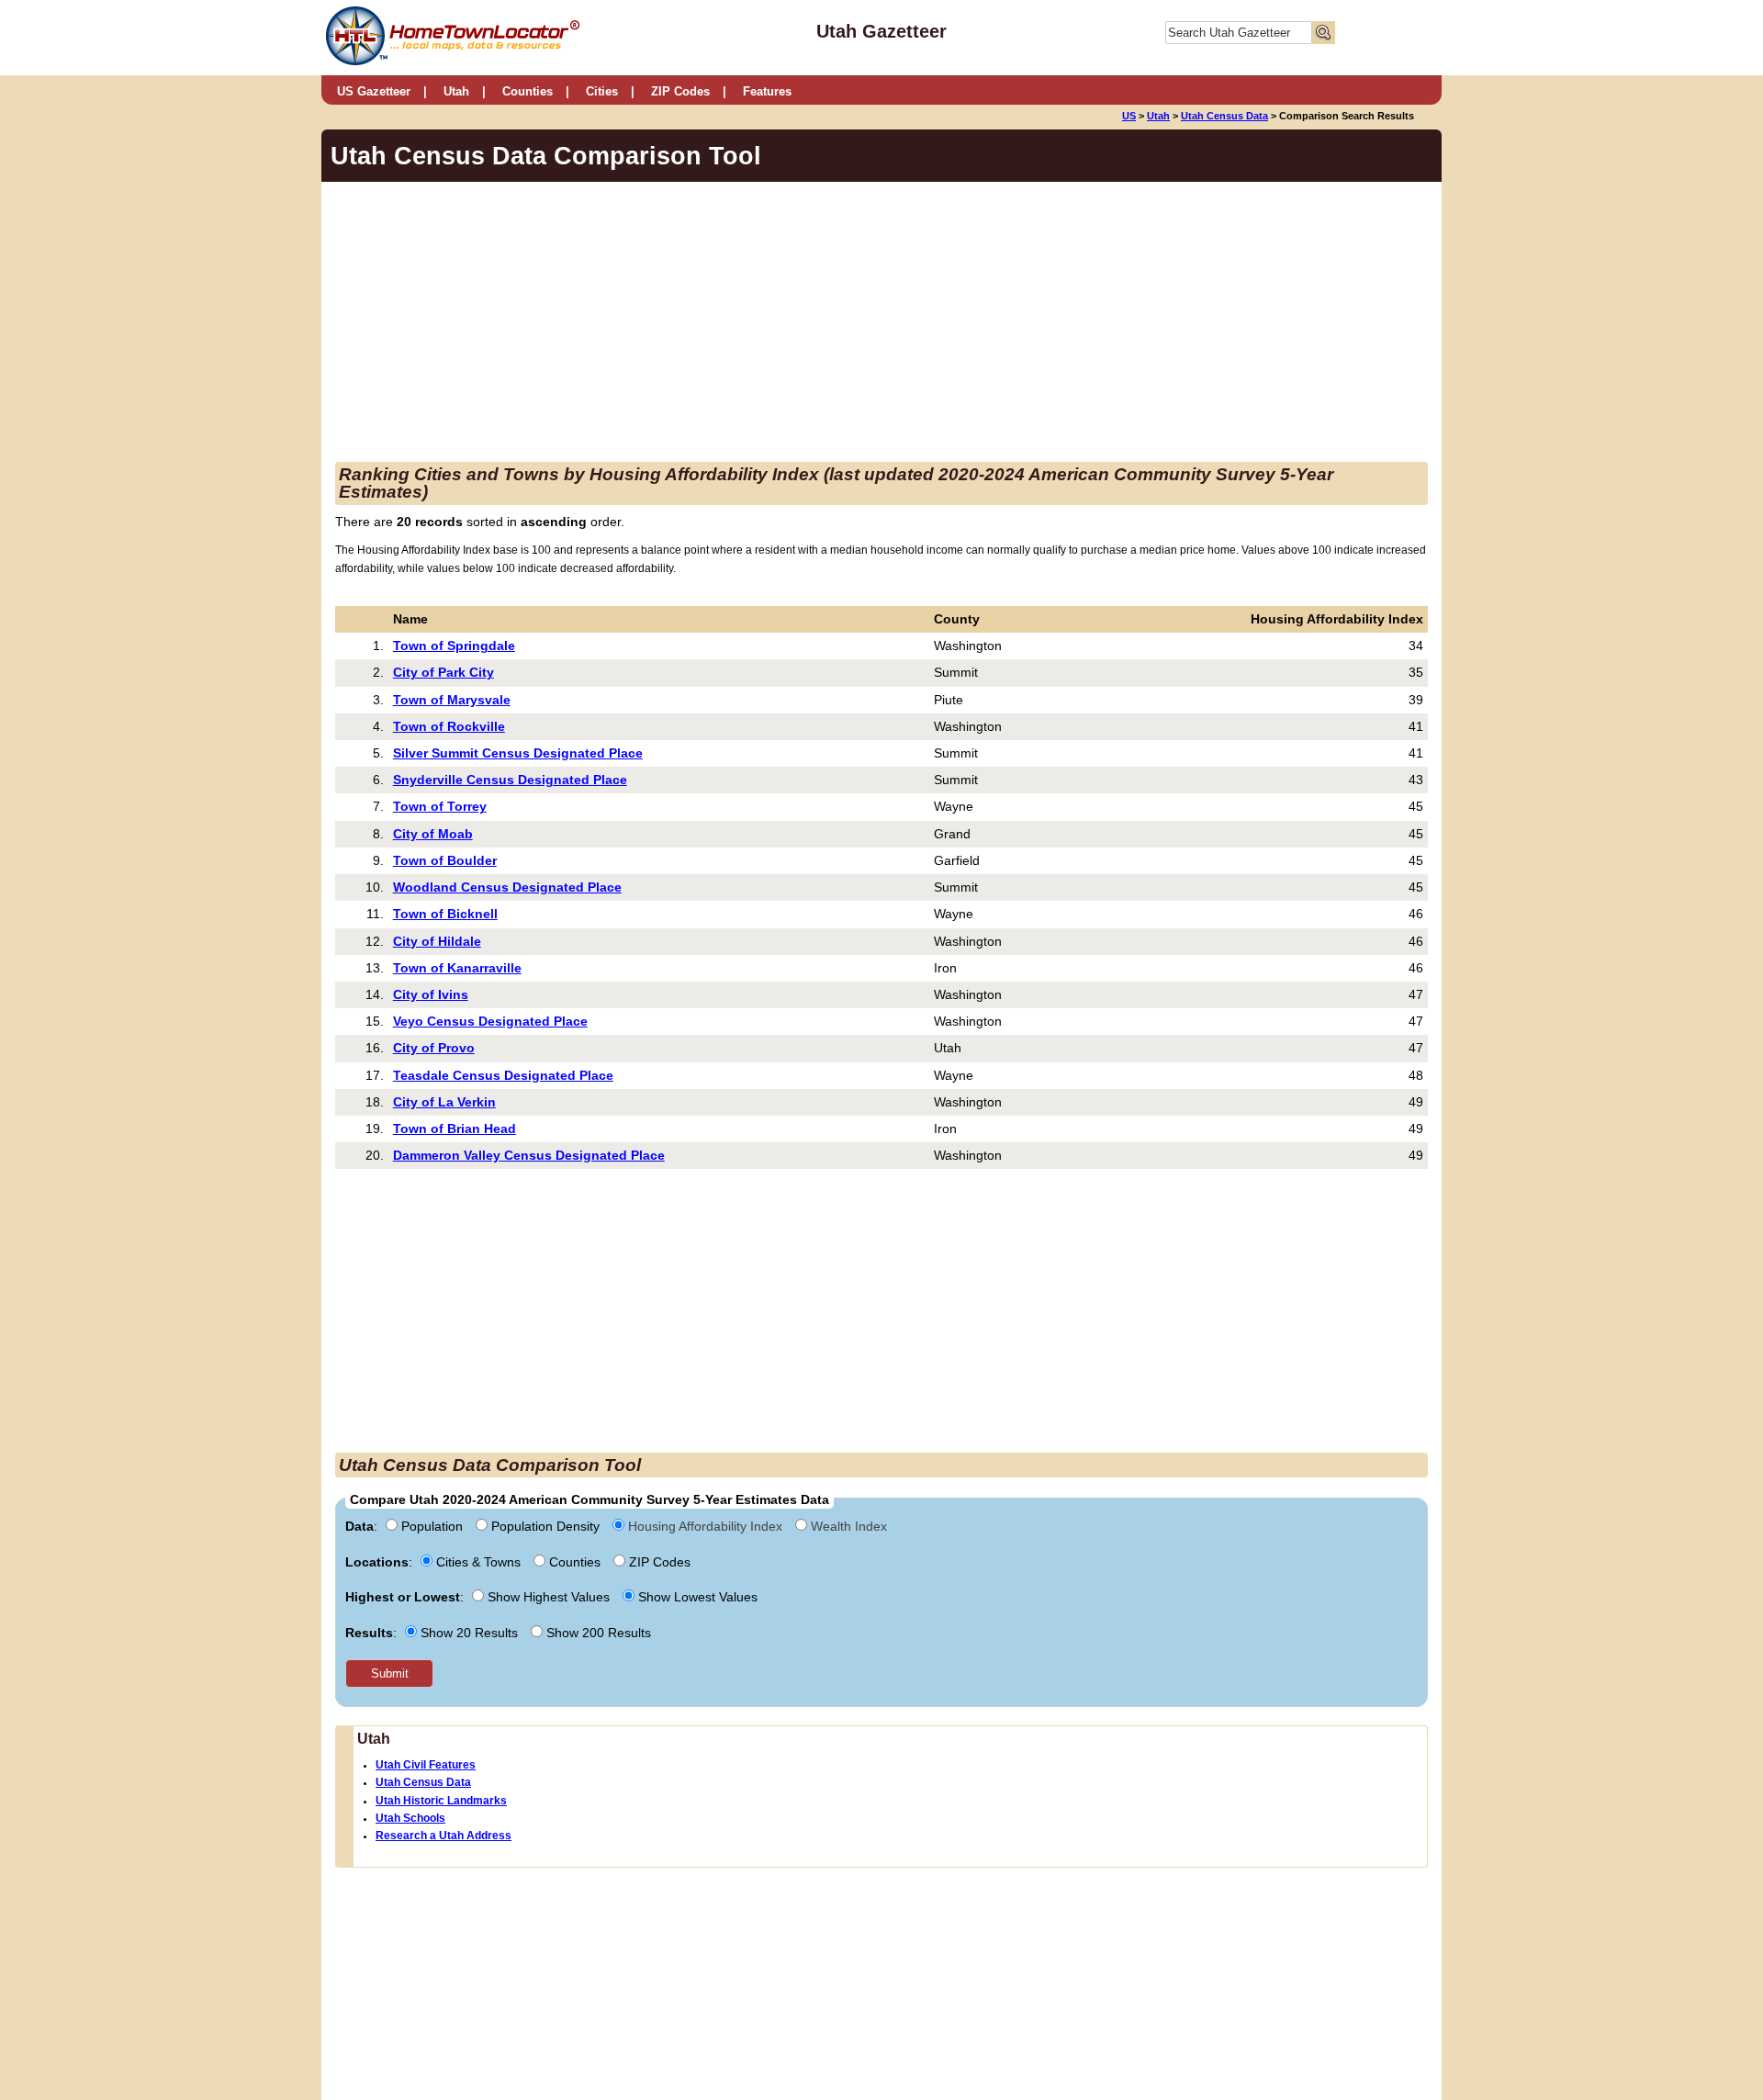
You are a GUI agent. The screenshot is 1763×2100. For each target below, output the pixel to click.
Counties (528, 91)
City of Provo (434, 1048)
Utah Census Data (1224, 116)
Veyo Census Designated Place (490, 1021)
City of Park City (444, 672)
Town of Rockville (449, 726)
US (1129, 116)
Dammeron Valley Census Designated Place (529, 1155)
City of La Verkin (444, 1102)
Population (432, 1526)
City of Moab (433, 834)
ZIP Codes (680, 91)
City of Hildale (437, 941)
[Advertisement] (730, 324)
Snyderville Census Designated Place (510, 780)
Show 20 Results (469, 1633)
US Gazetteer (374, 91)
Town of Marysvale (452, 700)
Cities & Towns (478, 1562)
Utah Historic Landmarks (441, 1801)
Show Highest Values (549, 1597)
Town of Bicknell (445, 914)
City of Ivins (431, 994)
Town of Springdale (454, 646)
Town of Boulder (445, 860)
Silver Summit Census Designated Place (518, 753)
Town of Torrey (440, 806)
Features (767, 91)
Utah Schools (410, 1818)
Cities (602, 91)
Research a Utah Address (444, 1836)
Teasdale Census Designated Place (503, 1075)
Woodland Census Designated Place (507, 887)
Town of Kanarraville (457, 968)
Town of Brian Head (455, 1129)
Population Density (545, 1526)
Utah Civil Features (426, 1765)
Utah (456, 91)
